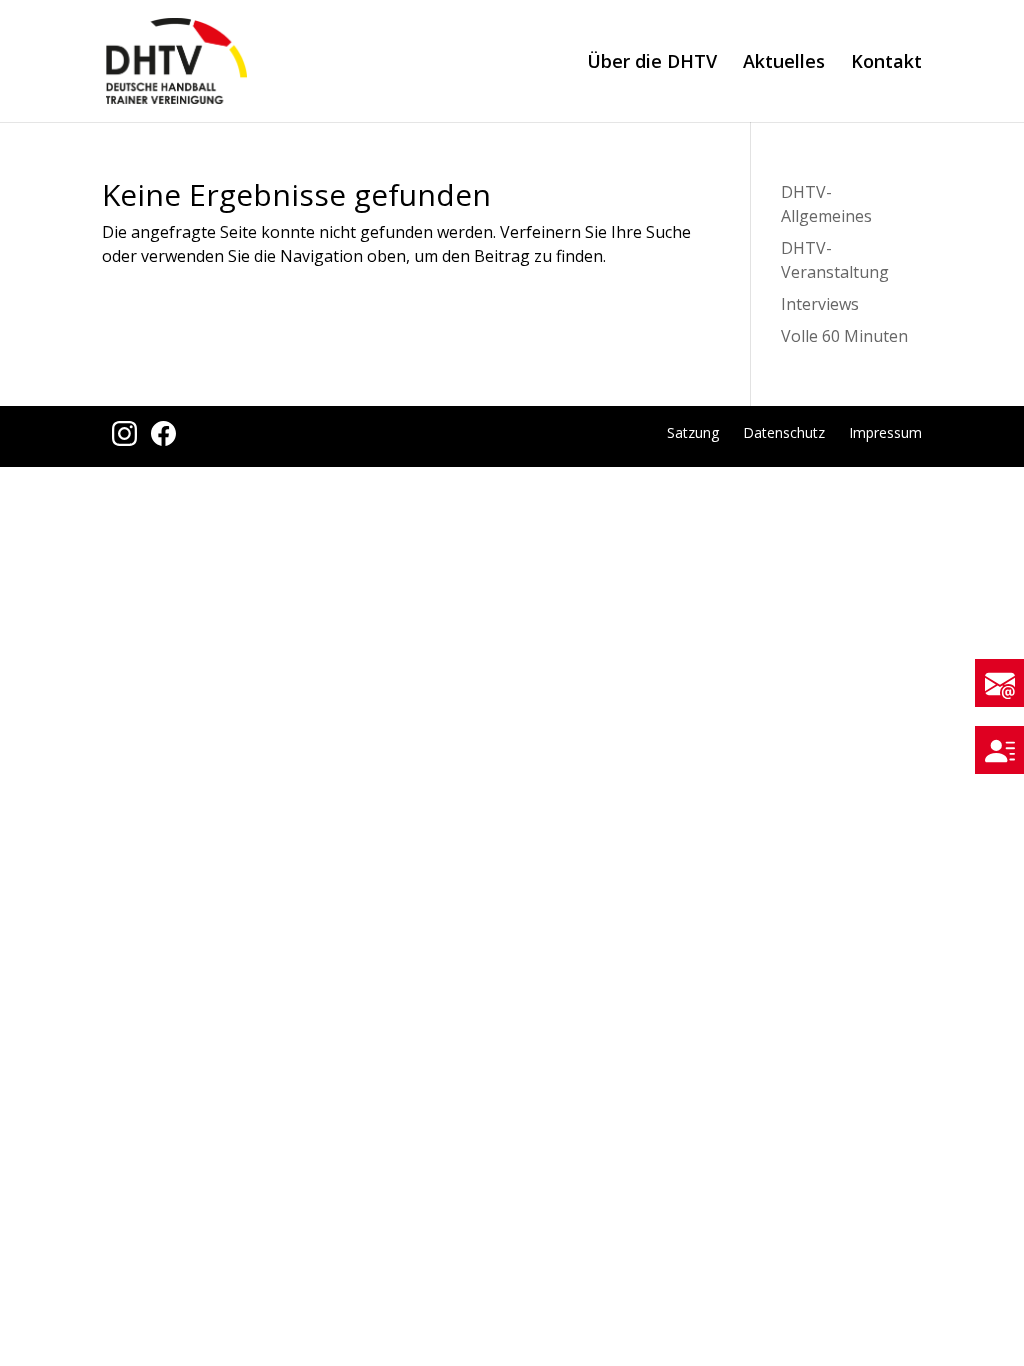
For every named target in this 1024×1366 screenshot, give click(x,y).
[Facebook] (158, 440)
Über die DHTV (652, 63)
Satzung (693, 432)
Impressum (885, 432)
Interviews (820, 304)
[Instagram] (121, 440)
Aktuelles (784, 63)
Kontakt (886, 63)
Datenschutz (784, 432)
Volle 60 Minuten (844, 336)
